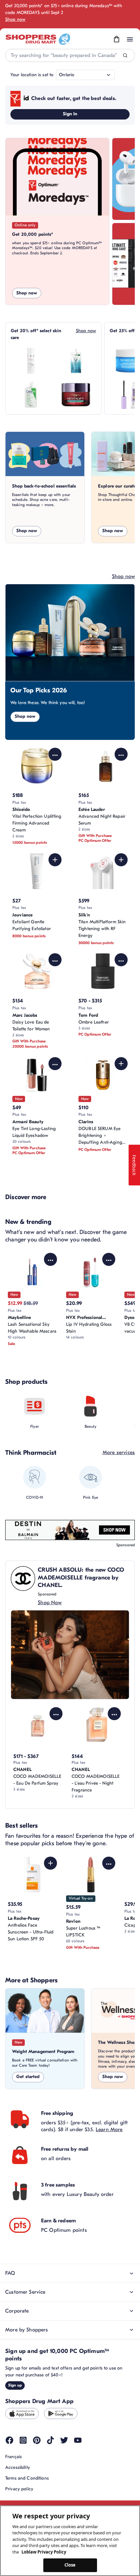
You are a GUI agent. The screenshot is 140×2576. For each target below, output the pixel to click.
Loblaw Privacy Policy (44, 2552)
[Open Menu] (130, 39)
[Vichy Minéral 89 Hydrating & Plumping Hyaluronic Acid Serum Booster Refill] (76, 361)
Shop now (15, 19)
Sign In (70, 114)
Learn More (109, 2130)
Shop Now (50, 1603)
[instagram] (23, 2440)
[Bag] (117, 39)
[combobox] (70, 55)
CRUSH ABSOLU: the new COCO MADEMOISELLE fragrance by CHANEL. (81, 1578)
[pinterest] (37, 2440)
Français (14, 2457)
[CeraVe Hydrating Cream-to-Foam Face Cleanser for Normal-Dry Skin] (31, 395)
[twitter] (64, 2440)
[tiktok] (50, 2440)
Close (70, 2565)
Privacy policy (19, 2489)
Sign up (15, 2385)
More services (119, 1452)
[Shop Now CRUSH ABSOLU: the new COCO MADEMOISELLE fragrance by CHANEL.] (70, 1655)
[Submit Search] (125, 56)
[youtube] (78, 2440)
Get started (28, 2077)
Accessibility (18, 2467)
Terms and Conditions (27, 2478)
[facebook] (9, 2440)
